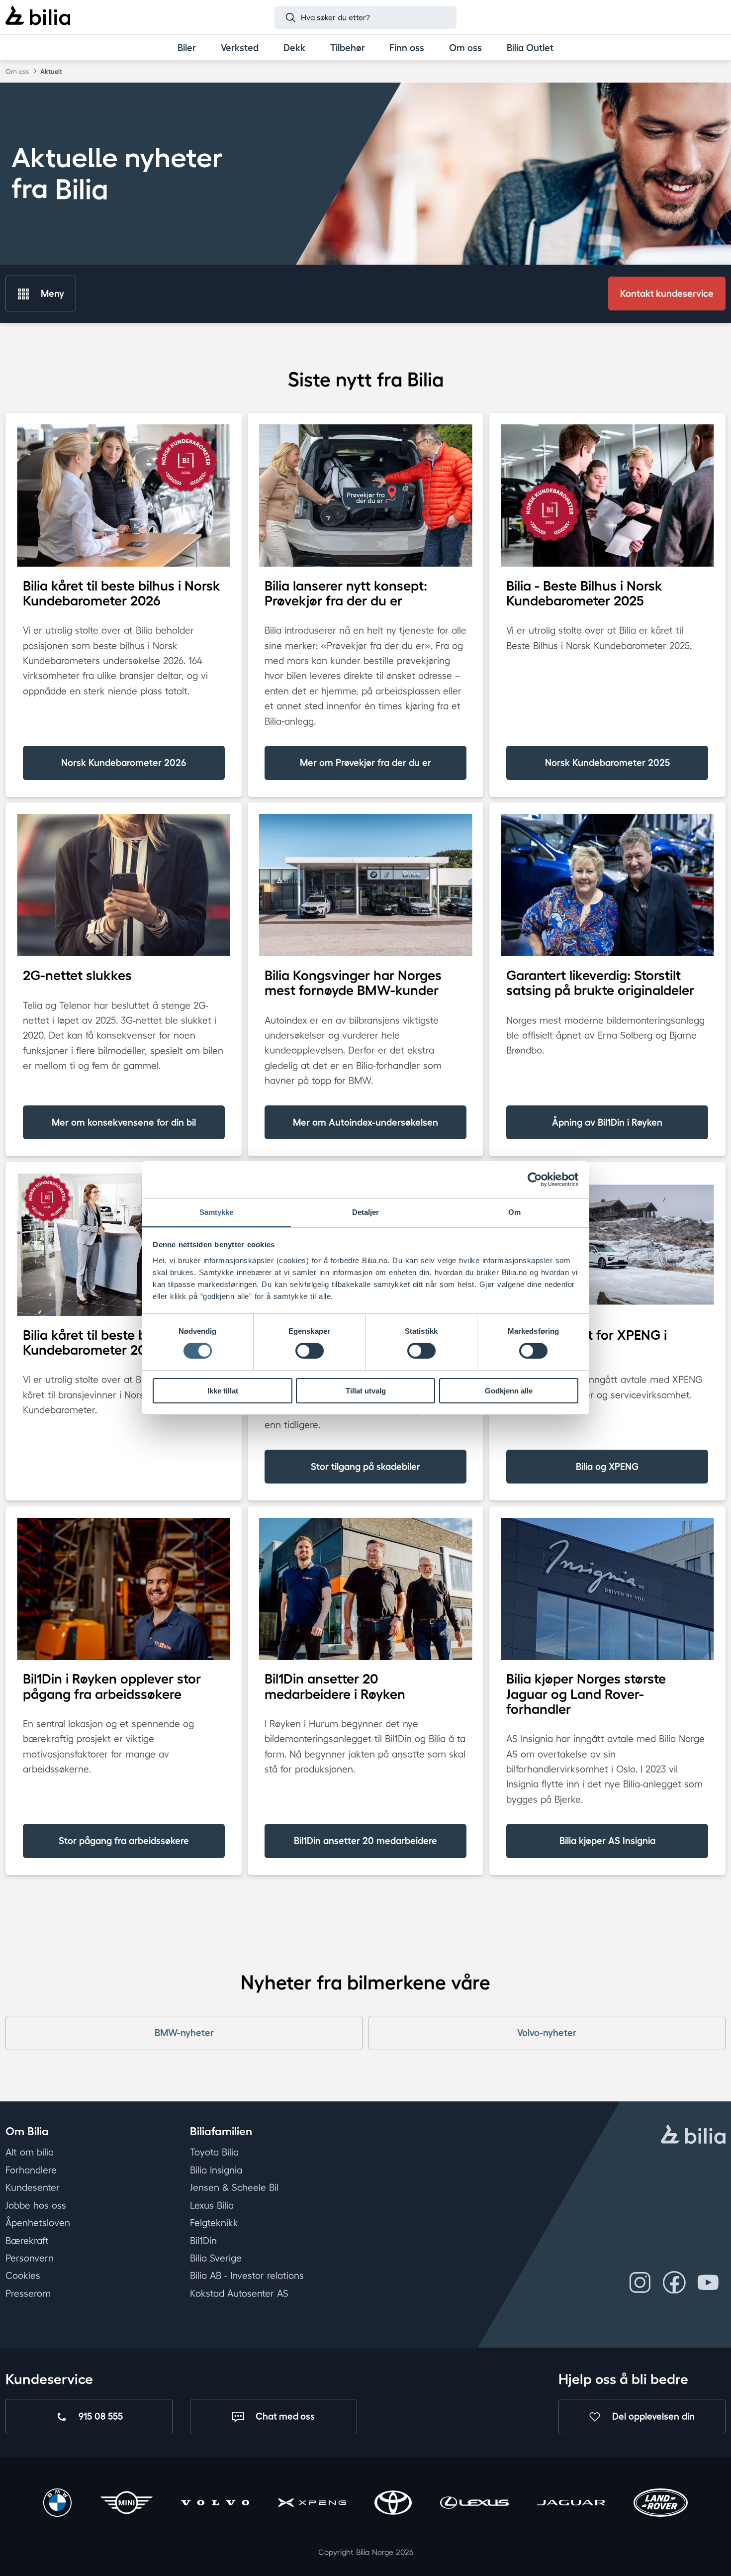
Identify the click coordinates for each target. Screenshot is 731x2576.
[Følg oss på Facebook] (674, 2282)
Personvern (30, 2258)
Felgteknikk (214, 2223)
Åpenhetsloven (38, 2223)
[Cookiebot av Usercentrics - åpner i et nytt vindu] (535, 1180)
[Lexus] (474, 2504)
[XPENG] (312, 2504)
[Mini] (127, 2504)
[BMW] (57, 2504)
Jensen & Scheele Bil (234, 2187)
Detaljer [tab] (366, 1212)
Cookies (23, 2276)
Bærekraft (27, 2240)
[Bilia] (38, 17)
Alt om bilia (30, 2152)
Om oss (17, 71)
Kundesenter (33, 2187)
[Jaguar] (571, 2504)
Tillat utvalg (366, 1391)
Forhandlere (31, 2170)
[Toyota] (393, 2504)
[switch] (310, 1351)
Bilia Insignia (216, 2170)
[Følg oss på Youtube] (708, 2282)
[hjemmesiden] (693, 2135)
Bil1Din (203, 2240)
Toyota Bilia (214, 2152)
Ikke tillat (223, 1391)
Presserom (28, 2293)
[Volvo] (215, 2504)
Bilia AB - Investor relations (247, 2276)
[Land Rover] (661, 2504)
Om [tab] (514, 1212)
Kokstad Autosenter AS (239, 2293)
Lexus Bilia (212, 2205)
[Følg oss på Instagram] (640, 2282)
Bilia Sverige (216, 2258)
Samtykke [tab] (217, 1212)
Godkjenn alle (509, 1391)
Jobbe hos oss (36, 2205)
